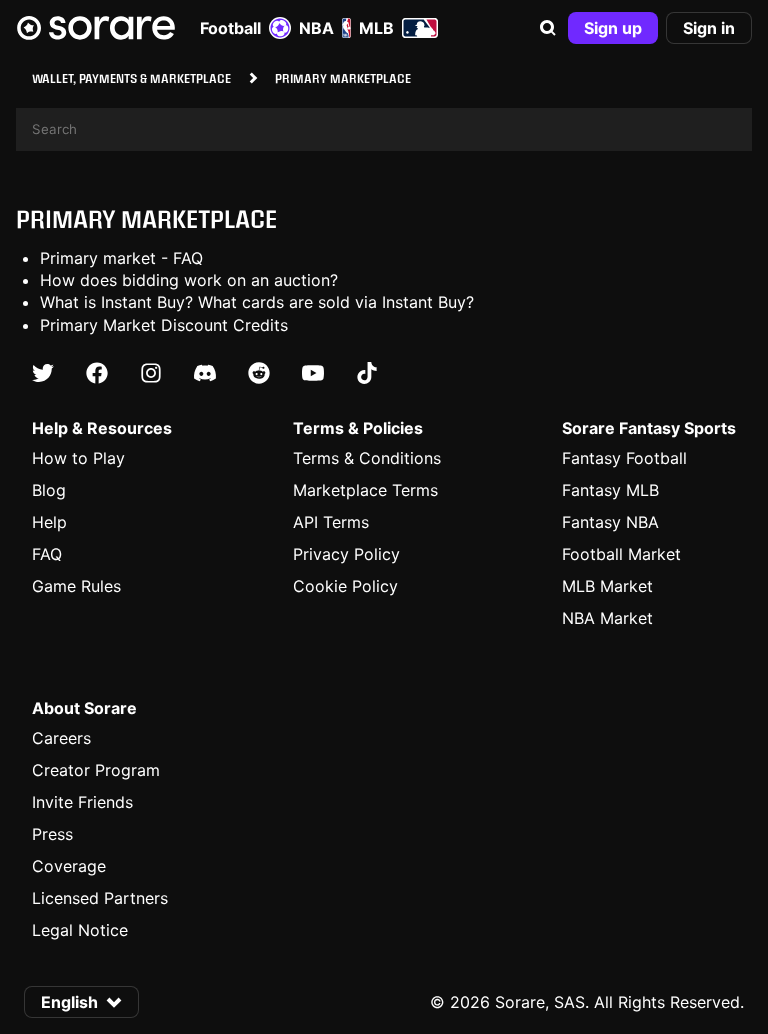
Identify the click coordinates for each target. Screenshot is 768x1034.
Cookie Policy (345, 586)
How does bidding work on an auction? (189, 280)
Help (49, 522)
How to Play (78, 458)
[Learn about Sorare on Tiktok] (367, 373)
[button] (548, 28)
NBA (316, 28)
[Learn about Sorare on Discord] (205, 373)
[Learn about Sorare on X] (43, 373)
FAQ (47, 554)
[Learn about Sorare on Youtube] (313, 373)
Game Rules (76, 586)
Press (52, 834)
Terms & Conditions (367, 458)
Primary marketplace (146, 218)
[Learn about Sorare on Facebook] (97, 373)
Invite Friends (82, 802)
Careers (61, 738)
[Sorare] (96, 28)
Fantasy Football (624, 458)
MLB (376, 28)
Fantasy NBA (610, 522)
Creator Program (96, 770)
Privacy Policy (346, 554)
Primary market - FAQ (121, 258)
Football (230, 28)
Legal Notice (80, 930)
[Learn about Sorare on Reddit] (259, 373)
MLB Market (607, 586)
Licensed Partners (100, 898)
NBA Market (607, 618)
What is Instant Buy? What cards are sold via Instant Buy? (257, 302)
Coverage (69, 866)
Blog (49, 490)
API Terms (331, 522)
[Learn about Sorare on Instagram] (151, 373)
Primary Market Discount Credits (164, 325)
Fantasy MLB (610, 490)
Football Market (621, 554)
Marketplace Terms (365, 490)
